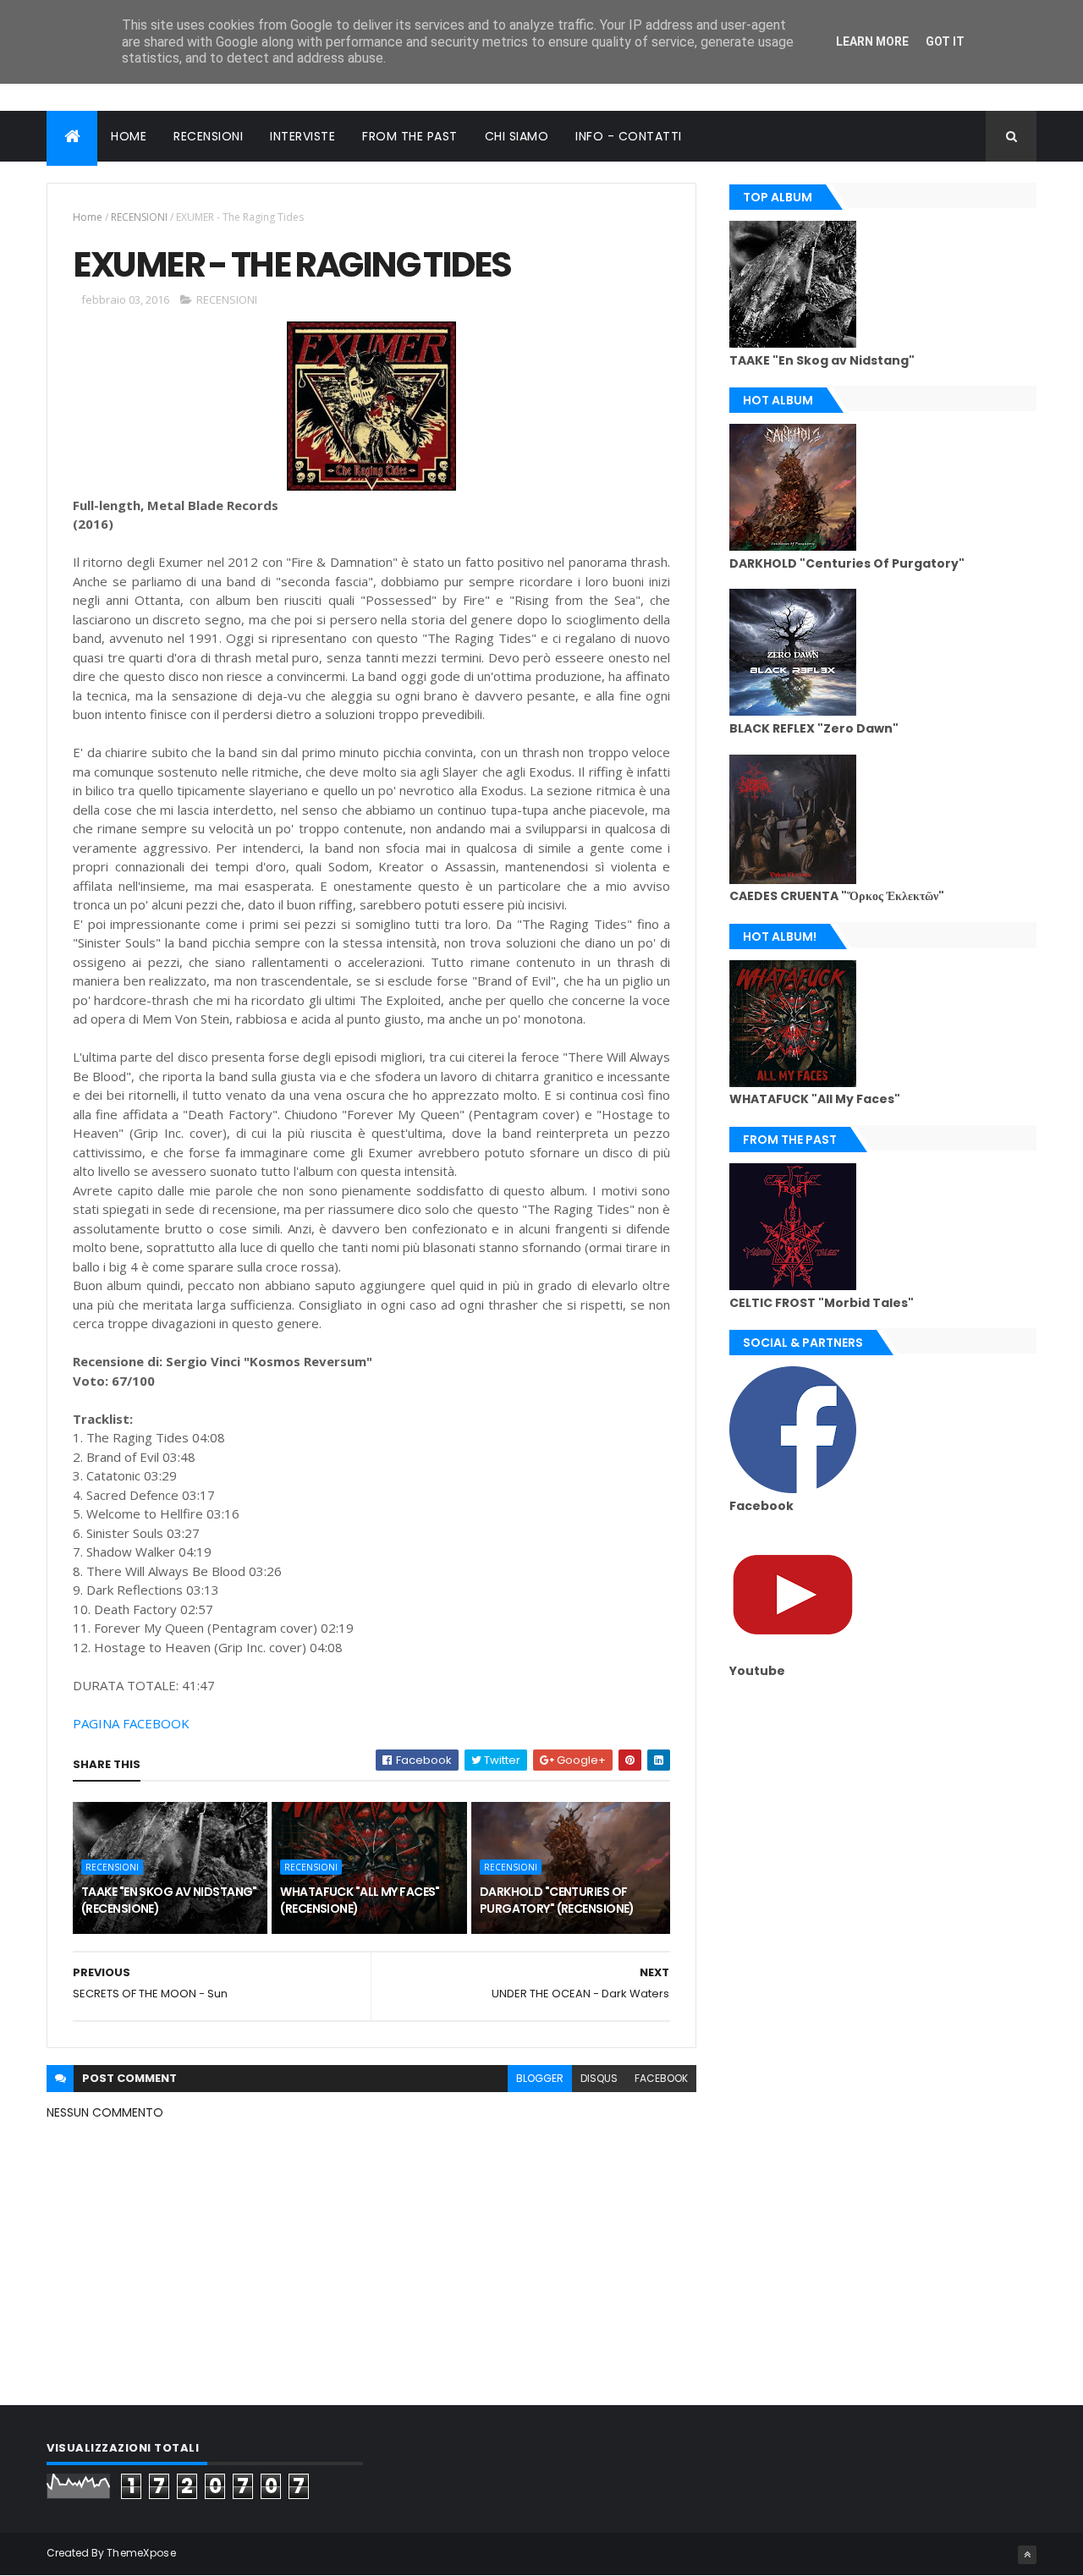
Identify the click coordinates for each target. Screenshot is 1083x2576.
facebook (661, 2078)
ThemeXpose (141, 2553)
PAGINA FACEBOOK (131, 1723)
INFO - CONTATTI (629, 136)
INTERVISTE (302, 136)
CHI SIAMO (517, 136)
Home (88, 217)
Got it (945, 41)
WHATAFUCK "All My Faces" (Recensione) (360, 1900)
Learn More (872, 41)
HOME (129, 136)
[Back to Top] (1027, 2555)
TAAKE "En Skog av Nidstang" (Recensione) (169, 1900)
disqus (599, 2078)
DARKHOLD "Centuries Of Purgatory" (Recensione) (557, 1900)
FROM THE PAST (410, 136)
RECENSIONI (208, 136)
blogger (540, 2078)
